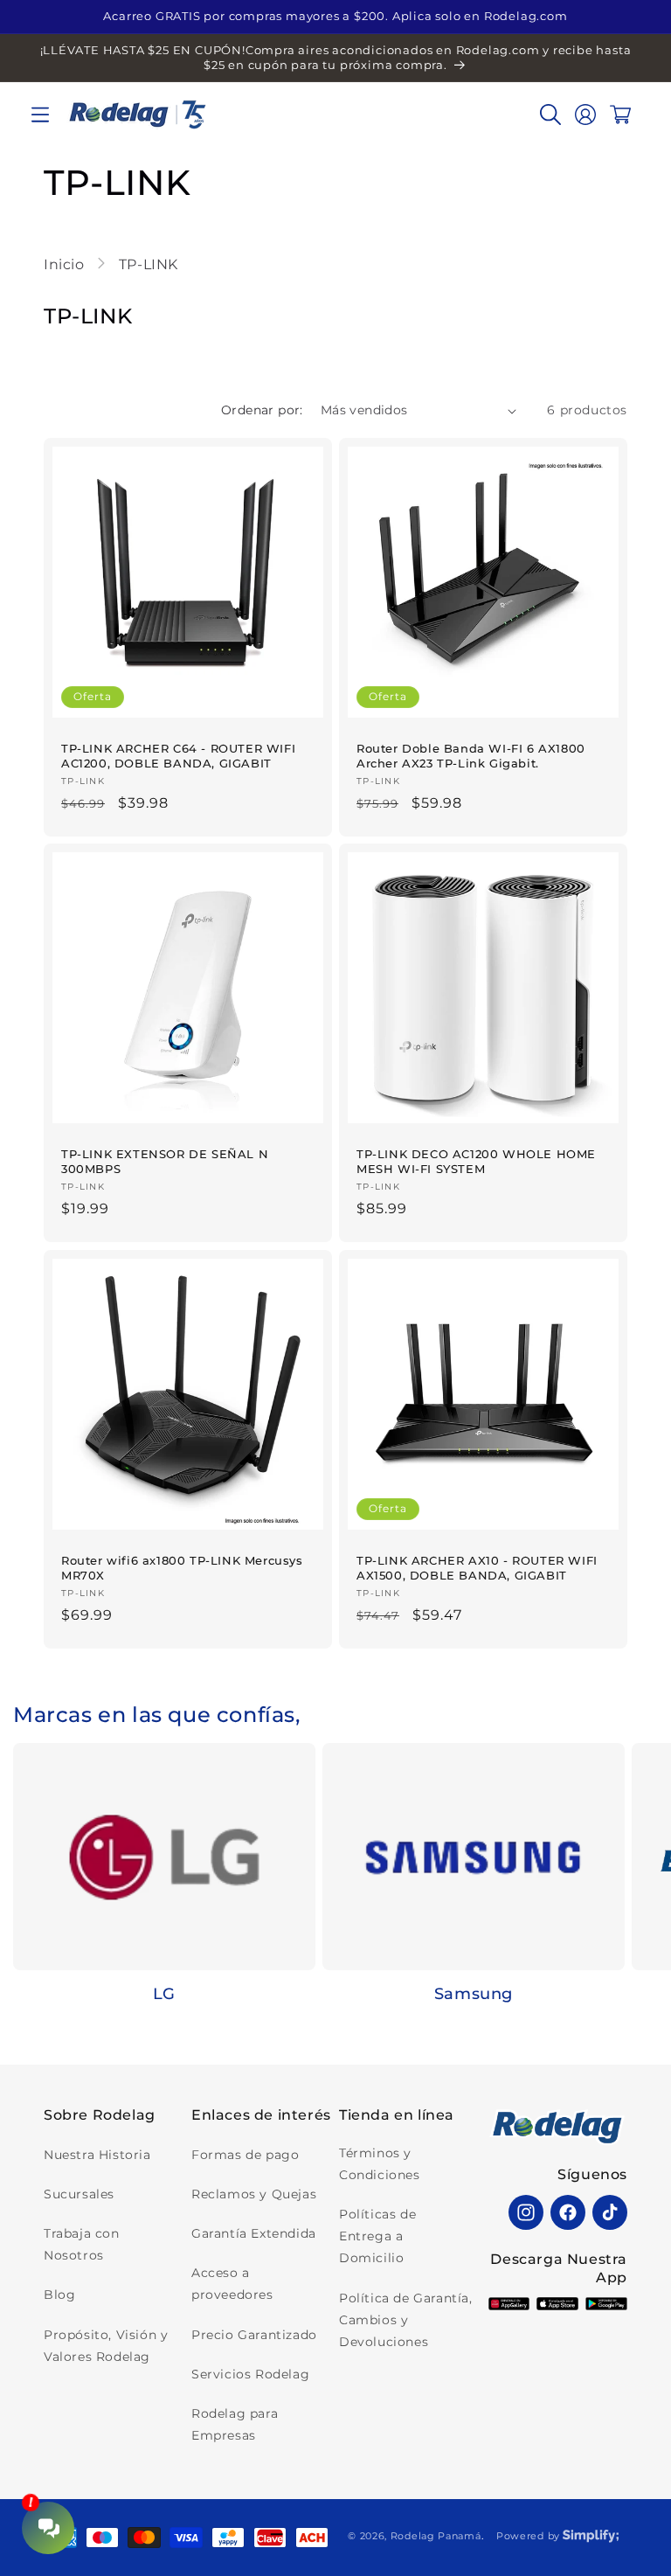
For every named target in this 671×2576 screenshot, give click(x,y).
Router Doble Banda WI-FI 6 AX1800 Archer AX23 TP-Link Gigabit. (471, 756)
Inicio (66, 264)
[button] (40, 115)
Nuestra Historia (97, 2155)
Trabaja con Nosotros (82, 2244)
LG (164, 1994)
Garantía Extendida (254, 2233)
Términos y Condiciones (380, 2164)
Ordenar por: (262, 410)
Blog (59, 2295)
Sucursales (79, 2194)
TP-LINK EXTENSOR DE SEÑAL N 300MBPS (165, 1161)
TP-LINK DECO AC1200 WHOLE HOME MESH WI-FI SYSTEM (476, 1161)
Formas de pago (245, 2155)
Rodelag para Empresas (235, 2424)
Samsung (474, 1994)
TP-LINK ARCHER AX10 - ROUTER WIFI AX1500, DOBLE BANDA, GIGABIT (477, 1568)
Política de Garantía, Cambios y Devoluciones (406, 2320)
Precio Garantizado (254, 2335)
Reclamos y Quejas (254, 2194)
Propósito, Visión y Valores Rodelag (106, 2346)
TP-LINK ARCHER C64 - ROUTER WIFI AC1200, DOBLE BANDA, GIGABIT (178, 756)
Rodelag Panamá (436, 2536)
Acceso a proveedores (232, 2284)
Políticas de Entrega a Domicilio (377, 2236)
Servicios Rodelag (250, 2374)
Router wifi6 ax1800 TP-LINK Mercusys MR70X (182, 1568)
